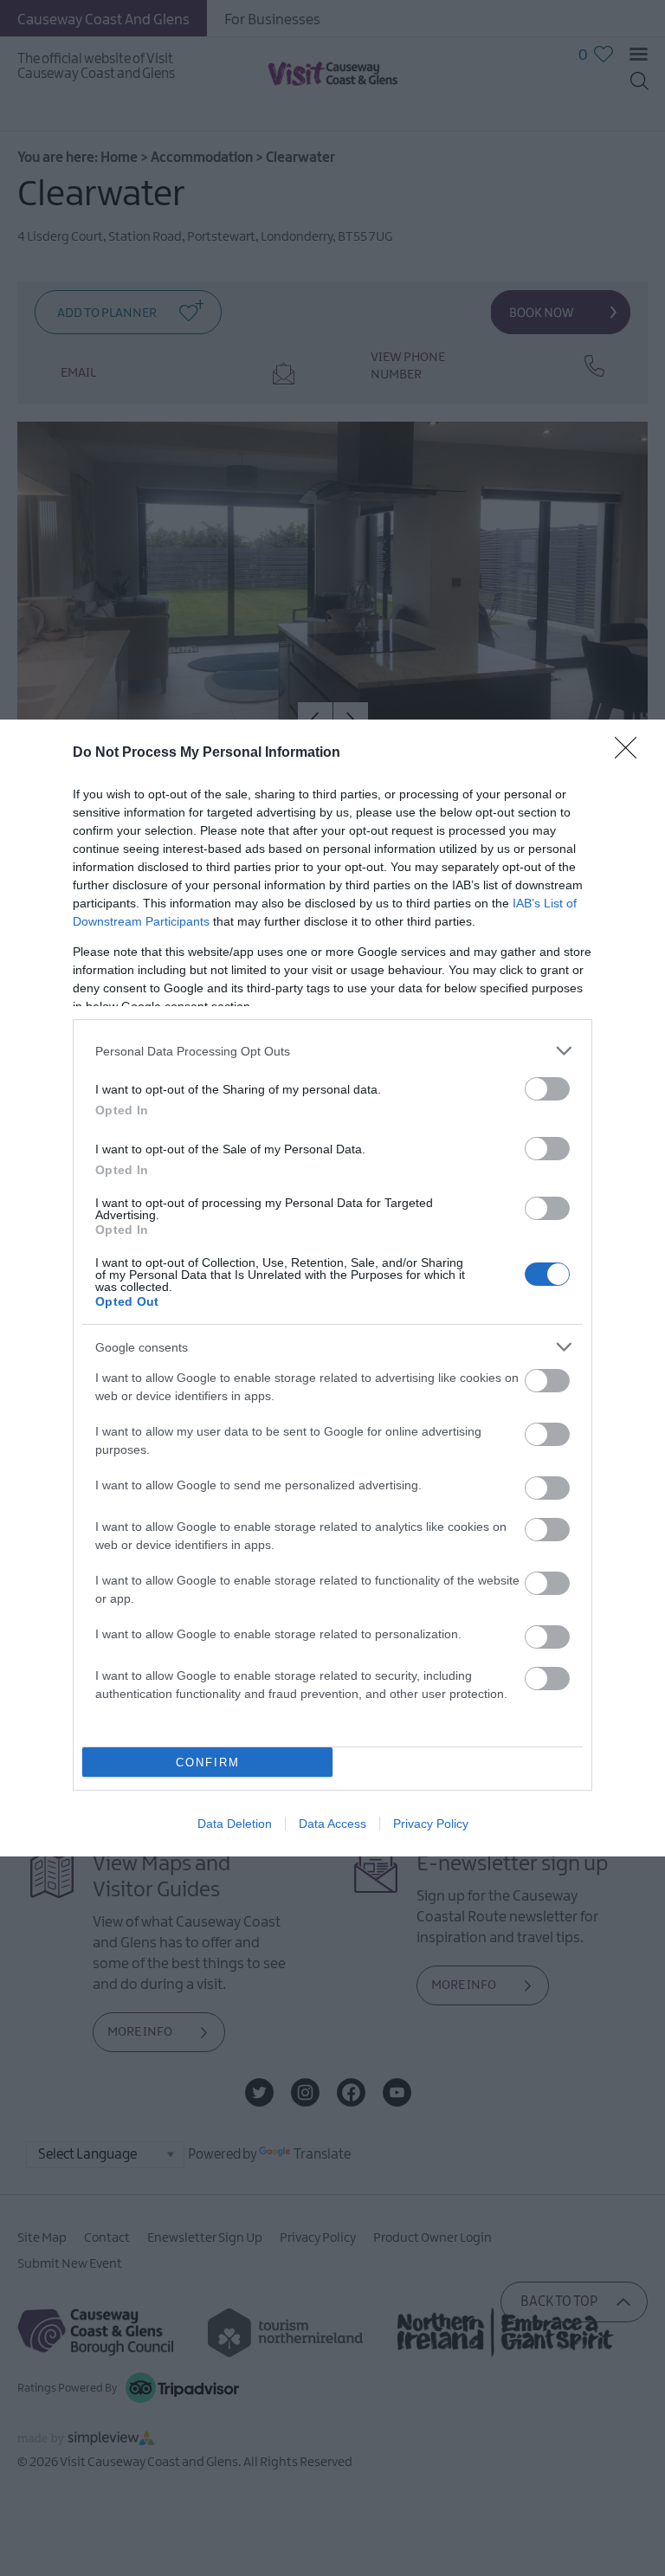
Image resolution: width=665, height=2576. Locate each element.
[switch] (547, 1089)
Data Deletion (235, 1824)
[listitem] (332, 1051)
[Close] (631, 753)
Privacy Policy (431, 1824)
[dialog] (332, 1288)
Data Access (332, 1824)
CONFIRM (208, 1763)
